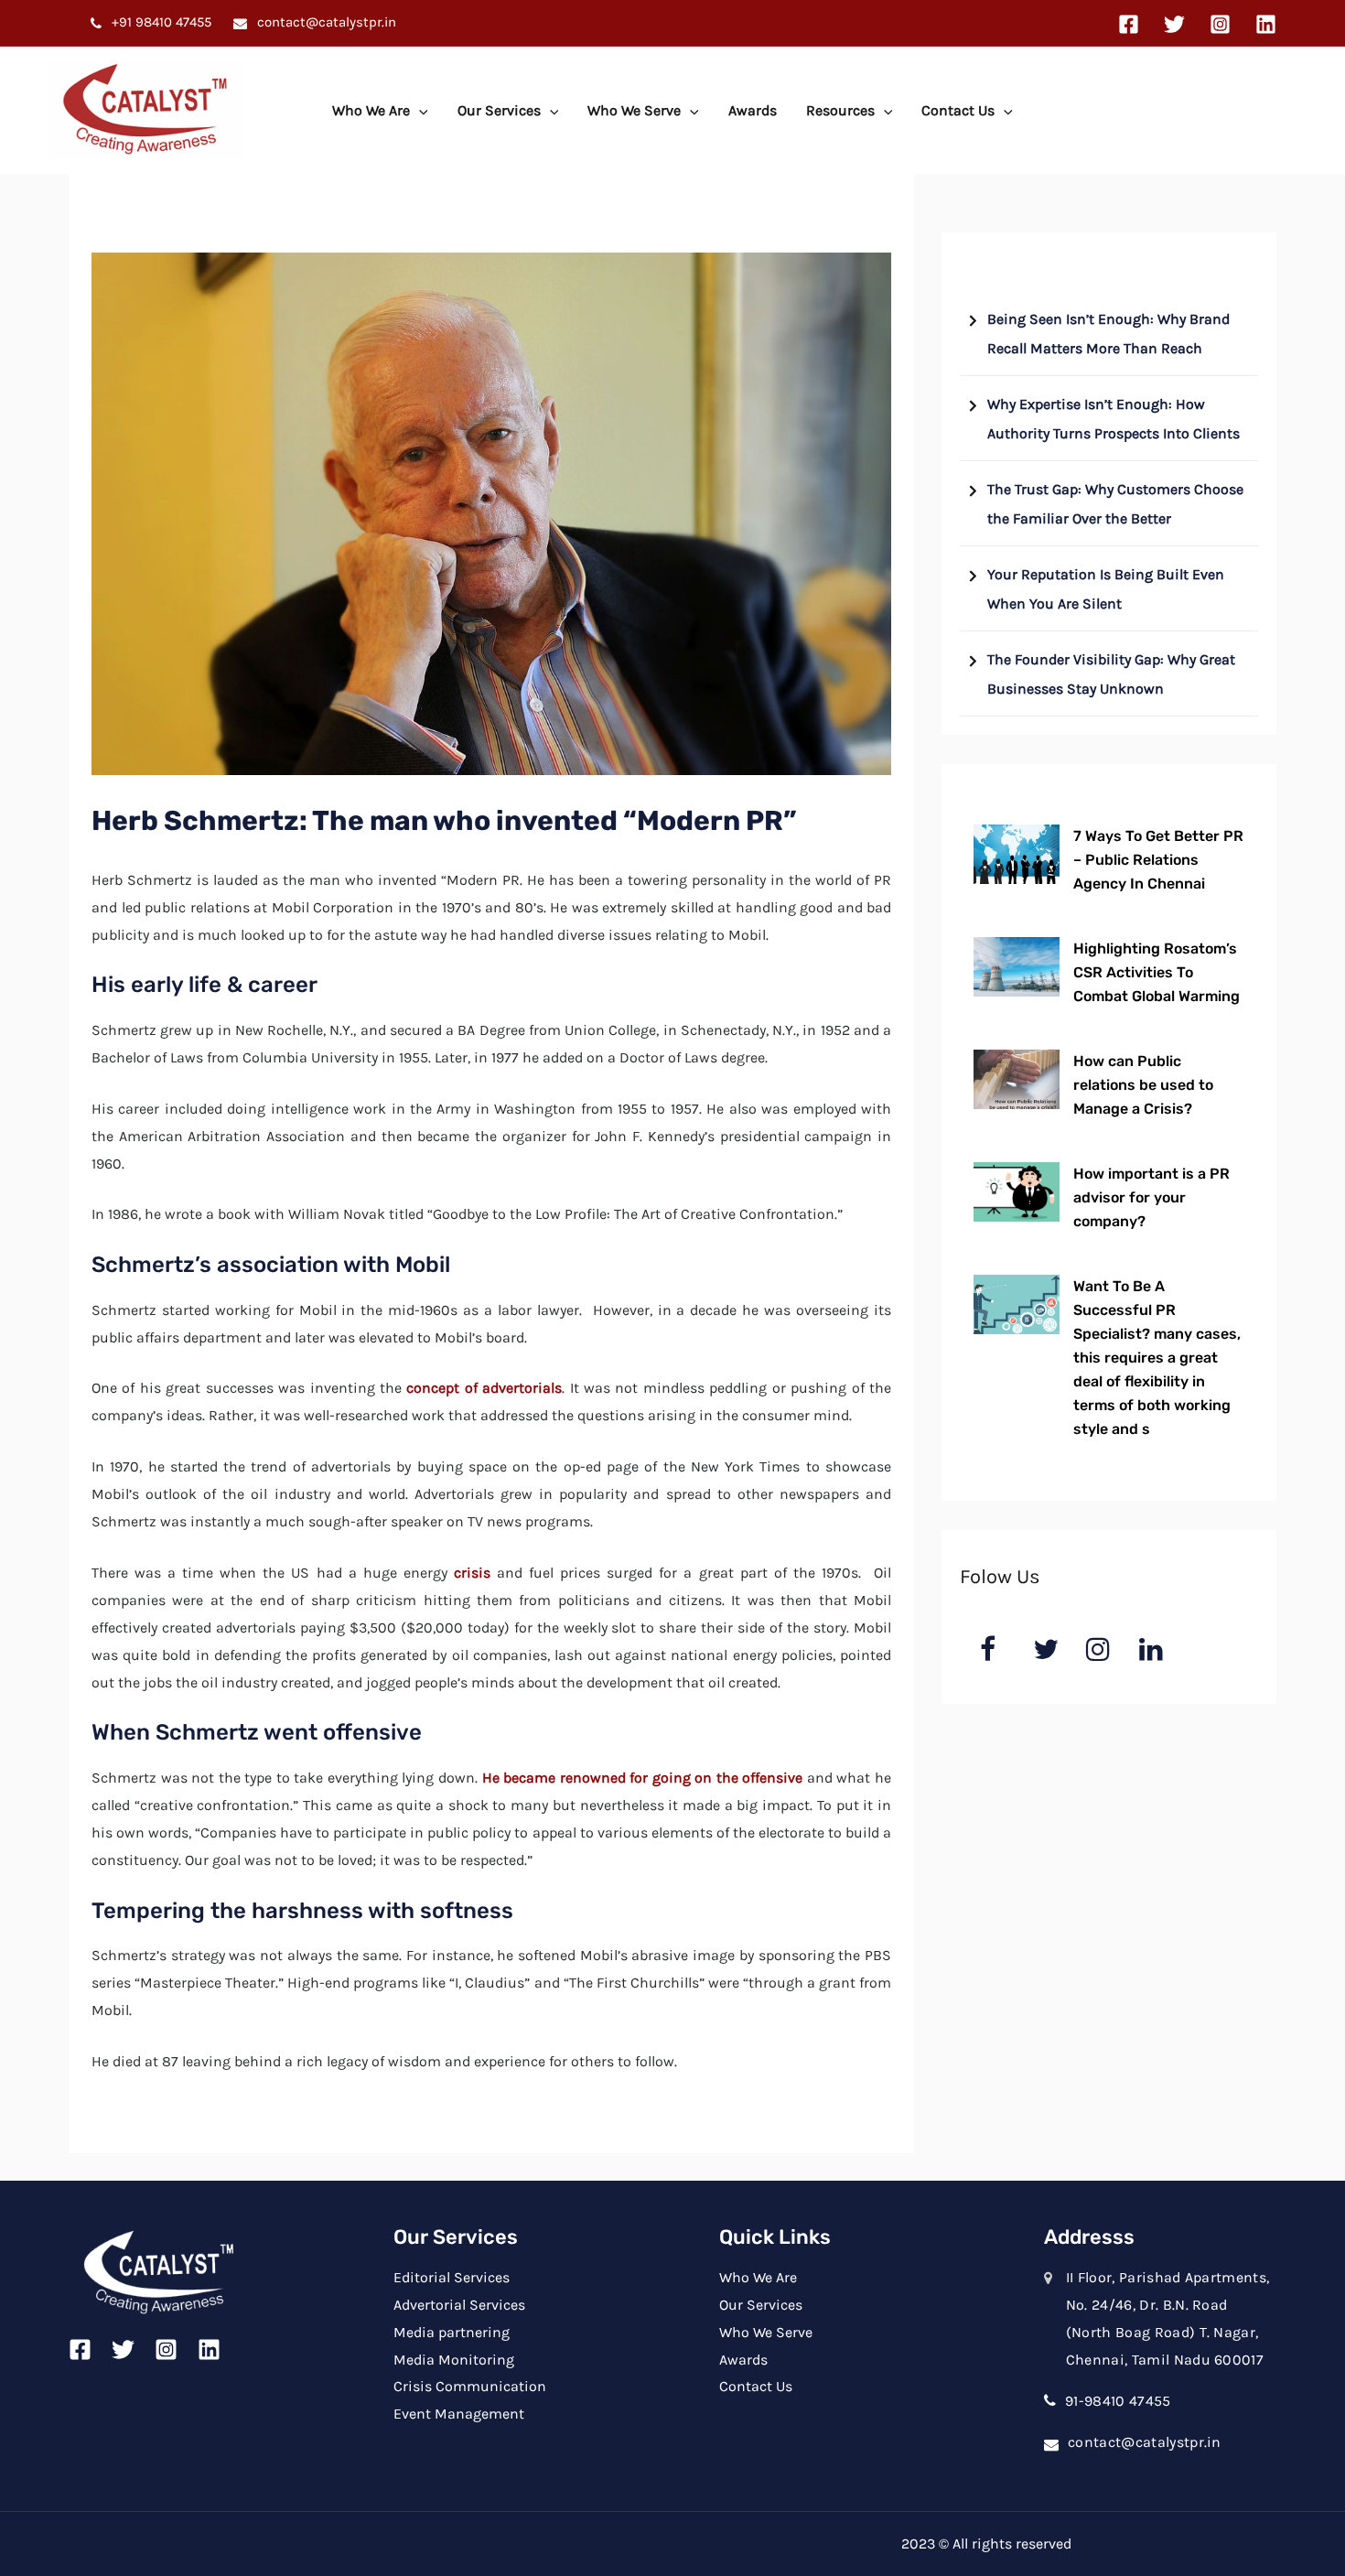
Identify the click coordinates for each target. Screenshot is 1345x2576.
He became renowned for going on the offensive (643, 1778)
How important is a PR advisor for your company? (1151, 1197)
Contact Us (958, 110)
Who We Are (371, 110)
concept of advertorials (484, 1388)
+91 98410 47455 (160, 22)
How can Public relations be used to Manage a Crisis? (1143, 1085)
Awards (753, 110)
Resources (840, 110)
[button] (419, 110)
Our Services (499, 110)
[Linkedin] (1266, 24)
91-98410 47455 (1118, 2401)
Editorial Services (452, 2277)
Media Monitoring (454, 2360)
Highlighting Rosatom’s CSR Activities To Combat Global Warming (1157, 972)
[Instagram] (1220, 24)
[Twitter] (1174, 24)
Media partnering (452, 2332)
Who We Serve (634, 110)
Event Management (459, 2414)
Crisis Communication (470, 2386)
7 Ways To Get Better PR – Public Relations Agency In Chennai (1158, 860)
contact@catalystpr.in (325, 22)
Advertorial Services (459, 2305)
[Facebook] (1129, 24)
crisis (472, 1573)
